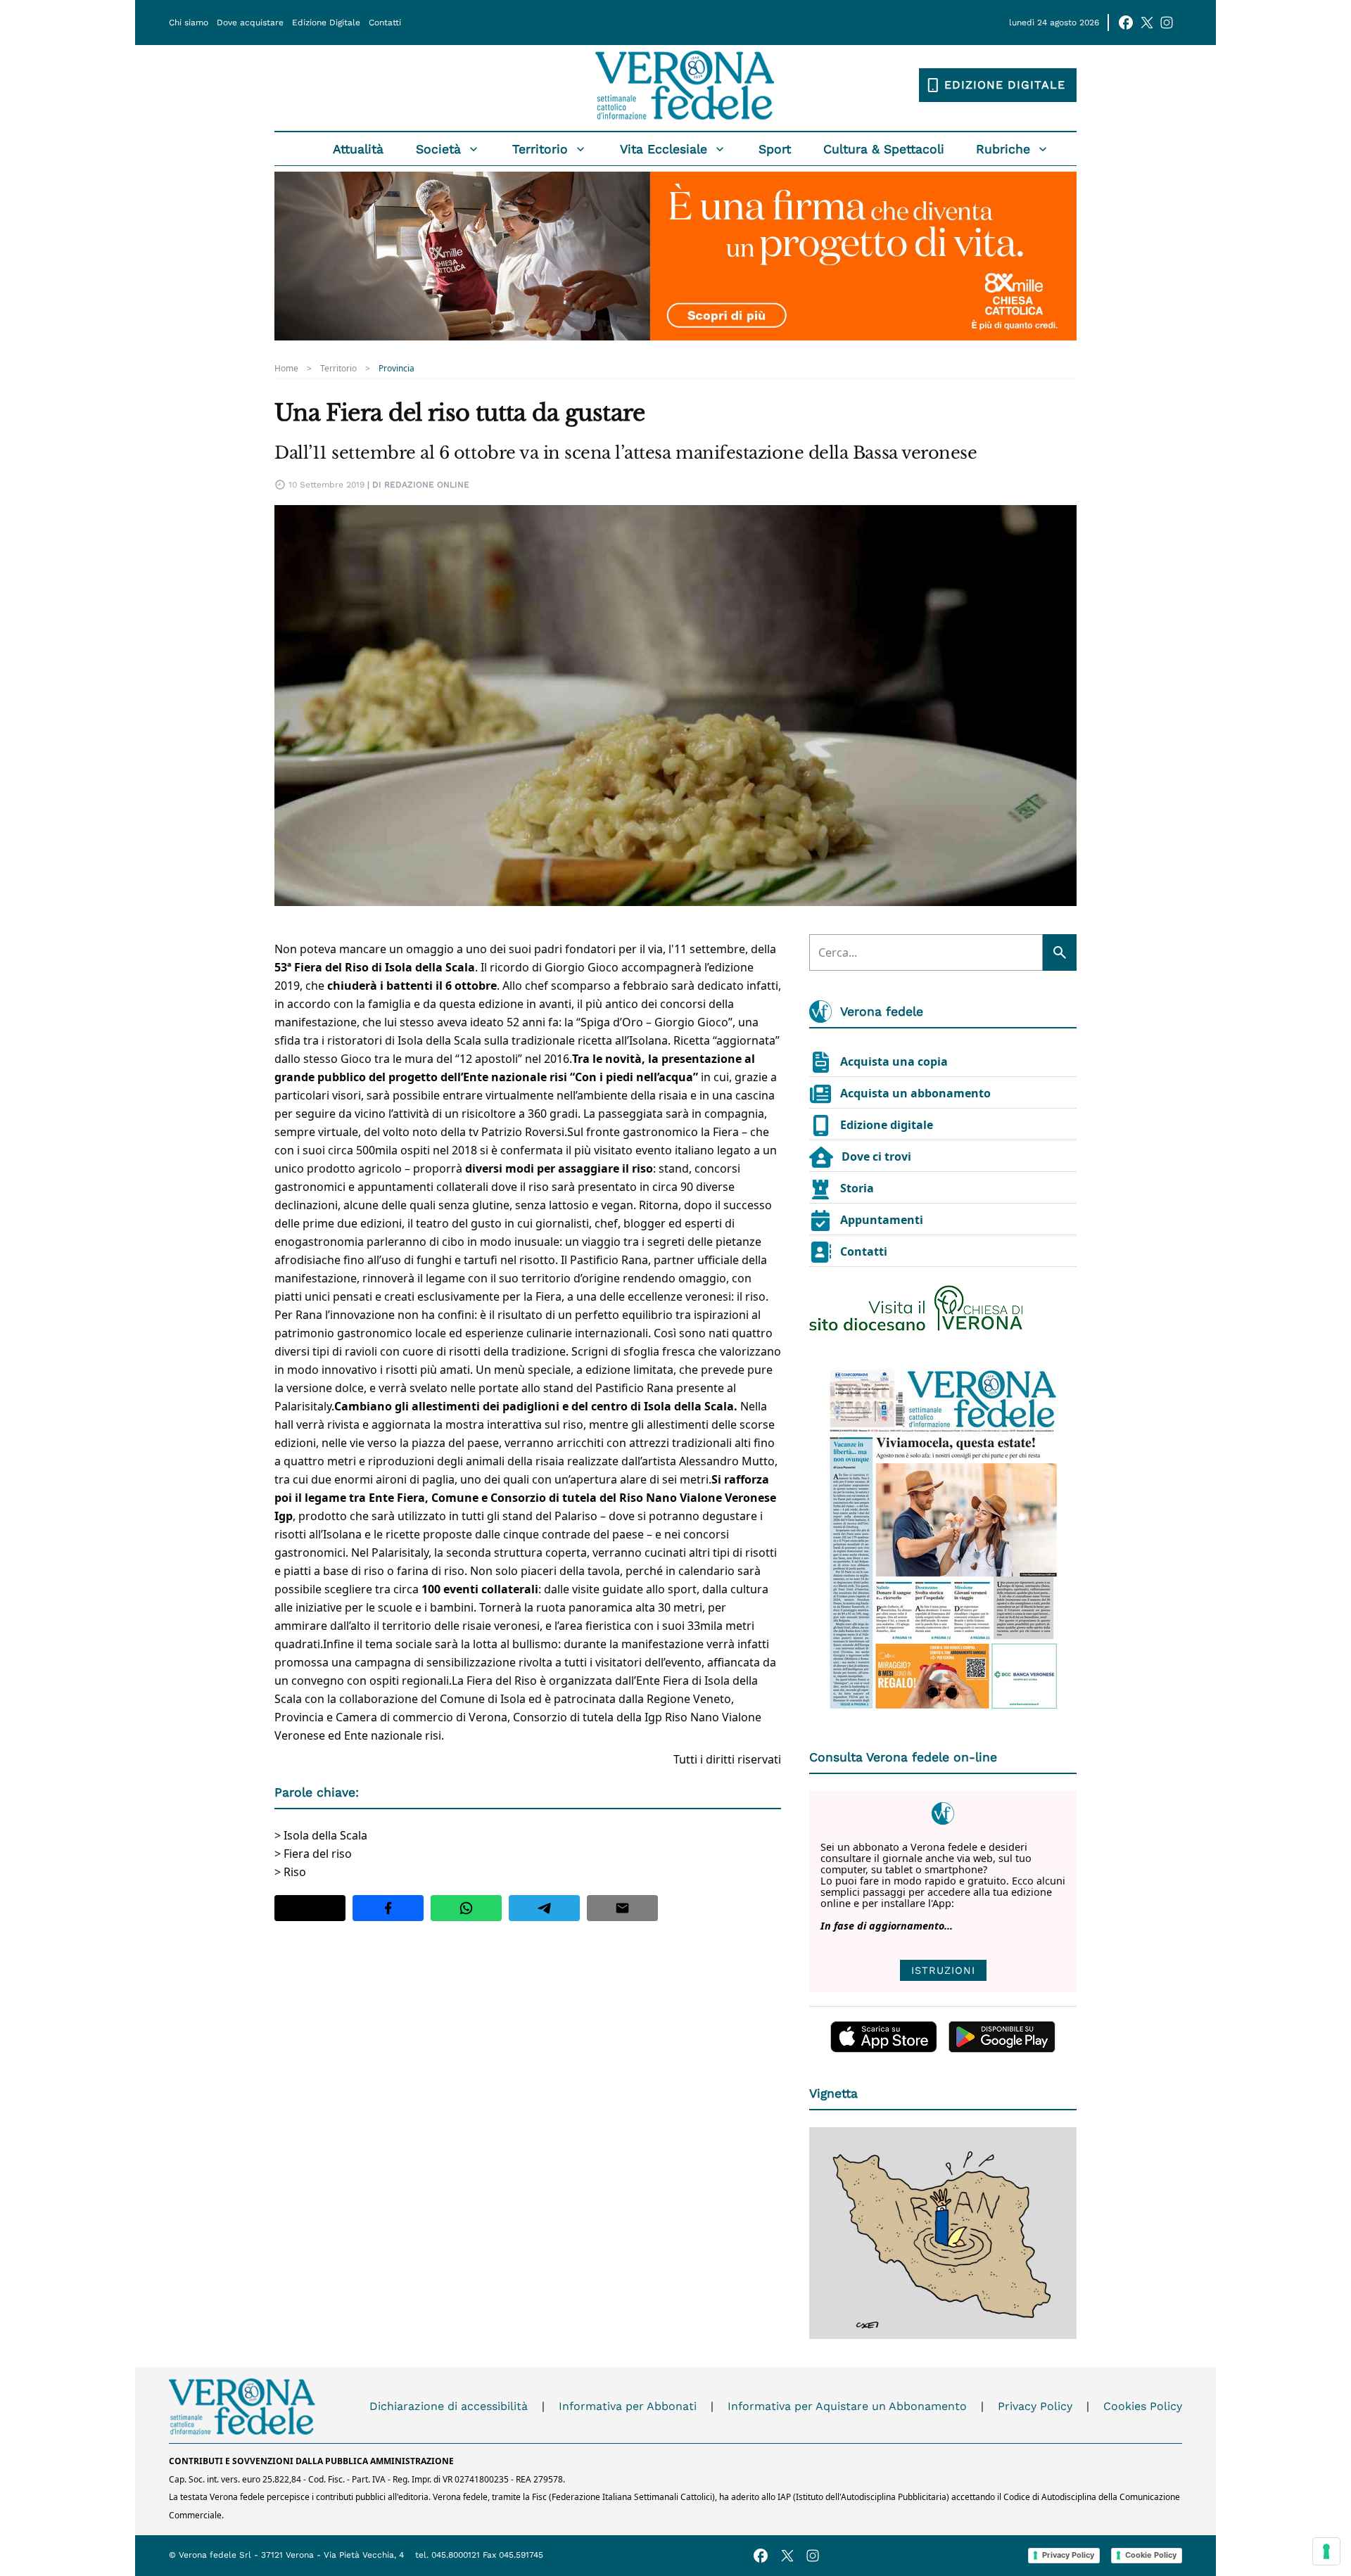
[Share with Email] (622, 1908)
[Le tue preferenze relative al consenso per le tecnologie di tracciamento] (1326, 2551)
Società (438, 149)
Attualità (358, 149)
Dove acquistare (250, 23)
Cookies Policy (1143, 2406)
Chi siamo (189, 23)
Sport (775, 149)
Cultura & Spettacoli (884, 149)
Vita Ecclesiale (664, 149)
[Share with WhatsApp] (466, 1908)
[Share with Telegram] (544, 1908)
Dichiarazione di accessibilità (449, 2406)
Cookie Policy (1151, 2555)
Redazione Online (427, 485)
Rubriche (1003, 149)
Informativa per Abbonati (628, 2406)
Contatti (385, 23)
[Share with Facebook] (388, 1908)
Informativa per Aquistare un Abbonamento (847, 2406)
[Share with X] (310, 1908)
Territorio (540, 149)
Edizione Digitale (326, 23)
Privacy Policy (1035, 2406)
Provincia (397, 369)
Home (286, 369)
